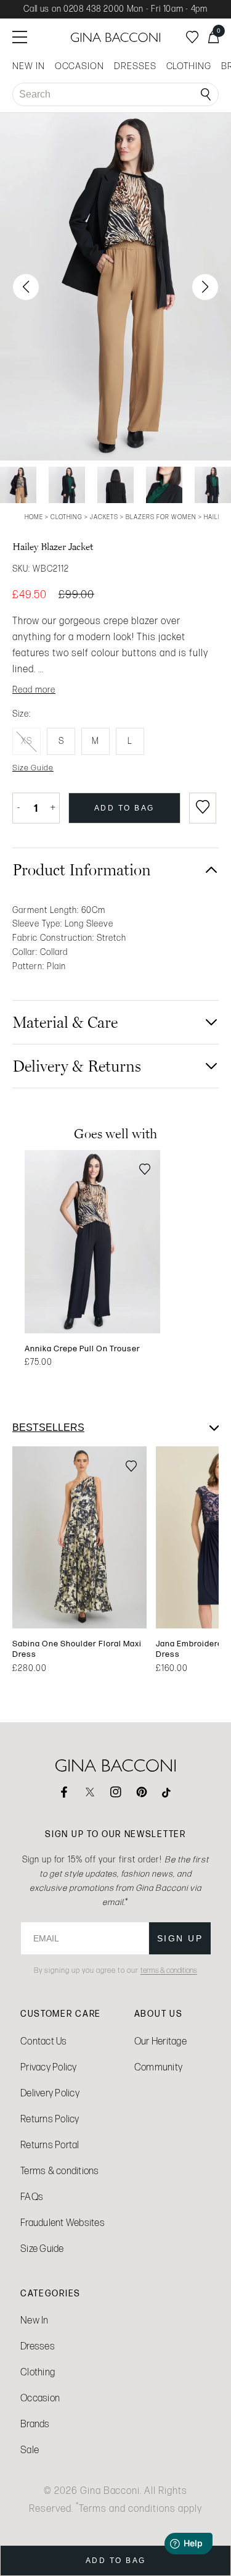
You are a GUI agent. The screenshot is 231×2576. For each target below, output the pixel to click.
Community (158, 2067)
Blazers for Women (161, 517)
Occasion (40, 2398)
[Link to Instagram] (116, 1792)
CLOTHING (189, 66)
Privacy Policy (49, 2067)
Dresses (38, 2346)
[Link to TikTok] (168, 1792)
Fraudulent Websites (63, 2223)
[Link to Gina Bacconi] (116, 37)
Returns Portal (50, 2145)
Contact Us (44, 2041)
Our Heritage (160, 2041)
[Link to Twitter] (90, 1792)
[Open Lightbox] (115, 287)
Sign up (180, 1938)
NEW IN (29, 66)
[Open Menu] (20, 37)
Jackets (104, 517)
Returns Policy (50, 2119)
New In (34, 2320)
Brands (35, 2424)
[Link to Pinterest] (142, 1792)
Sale (30, 2450)
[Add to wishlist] (203, 808)
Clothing (67, 517)
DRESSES (135, 66)
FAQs (32, 2197)
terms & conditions (169, 1970)
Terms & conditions (60, 2171)
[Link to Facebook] (64, 1792)
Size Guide (42, 2249)
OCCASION (79, 66)
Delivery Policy (50, 2093)
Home (34, 517)
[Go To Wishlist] (192, 37)
